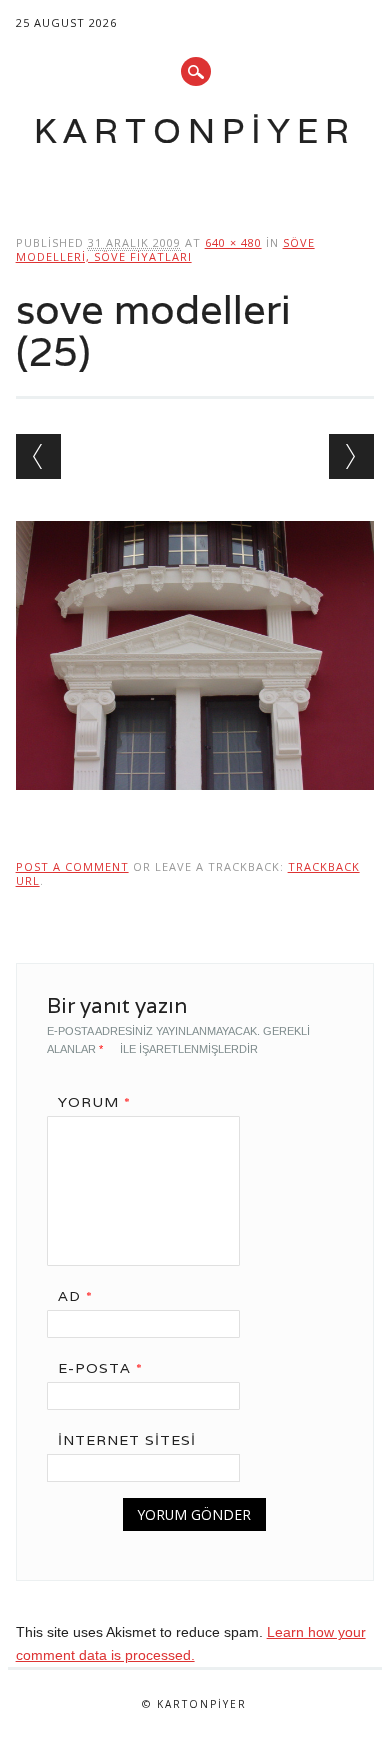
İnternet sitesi (127, 1440)
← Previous (38, 456)
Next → (351, 456)
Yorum (94, 1102)
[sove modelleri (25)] (195, 809)
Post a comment (72, 866)
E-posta (100, 1368)
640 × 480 (233, 242)
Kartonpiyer (195, 130)
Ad (75, 1296)
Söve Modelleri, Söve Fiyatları (165, 249)
